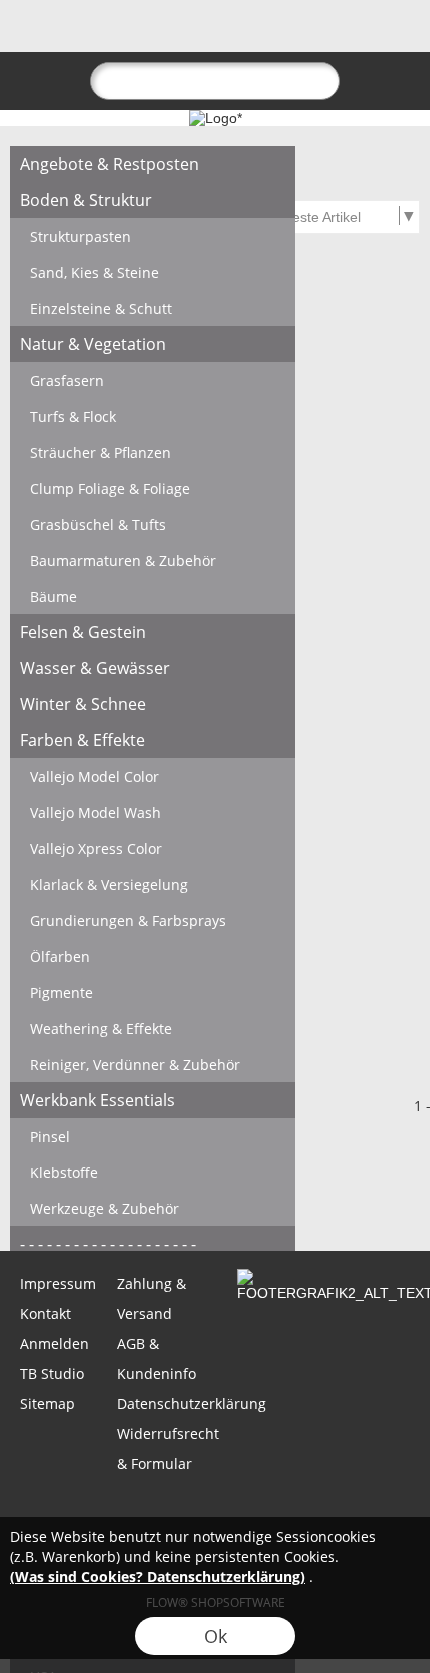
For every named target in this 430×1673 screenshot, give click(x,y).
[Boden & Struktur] (152, 200)
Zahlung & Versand (151, 1298)
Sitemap (47, 1403)
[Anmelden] (286, 36)
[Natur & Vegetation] (152, 344)
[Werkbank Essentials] (152, 1100)
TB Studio (52, 1373)
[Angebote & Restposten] (152, 164)
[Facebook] (133, 1197)
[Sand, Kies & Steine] (152, 272)
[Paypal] (369, 1511)
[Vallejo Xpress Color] (152, 848)
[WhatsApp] (79, 1197)
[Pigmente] (152, 992)
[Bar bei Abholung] (213, 1511)
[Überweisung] (291, 1511)
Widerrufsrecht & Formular (163, 1448)
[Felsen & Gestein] (152, 632)
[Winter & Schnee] (152, 704)
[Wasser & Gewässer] (152, 668)
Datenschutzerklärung (163, 1403)
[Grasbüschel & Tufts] (152, 524)
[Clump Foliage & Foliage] (152, 488)
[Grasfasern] (152, 380)
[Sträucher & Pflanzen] (152, 452)
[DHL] (57, 1511)
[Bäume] (152, 596)
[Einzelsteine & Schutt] (152, 308)
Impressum (58, 1283)
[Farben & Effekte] (152, 740)
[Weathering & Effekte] (152, 1028)
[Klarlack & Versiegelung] (152, 884)
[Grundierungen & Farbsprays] (152, 920)
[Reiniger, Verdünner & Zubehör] (152, 1064)
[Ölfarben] (152, 956)
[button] (51, 36)
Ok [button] (215, 1636)
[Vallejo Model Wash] (152, 812)
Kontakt (45, 1313)
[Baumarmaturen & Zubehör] (152, 560)
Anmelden (54, 1343)
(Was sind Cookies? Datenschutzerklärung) (157, 1576)
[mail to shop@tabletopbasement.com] (25, 1197)
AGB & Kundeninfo (156, 1358)
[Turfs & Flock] (152, 416)
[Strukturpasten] (152, 236)
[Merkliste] (322, 36)
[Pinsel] (152, 1136)
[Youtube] (241, 1197)
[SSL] (135, 1511)
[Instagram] (187, 1197)
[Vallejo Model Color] (152, 776)
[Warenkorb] (358, 36)
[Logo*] (215, 118)
